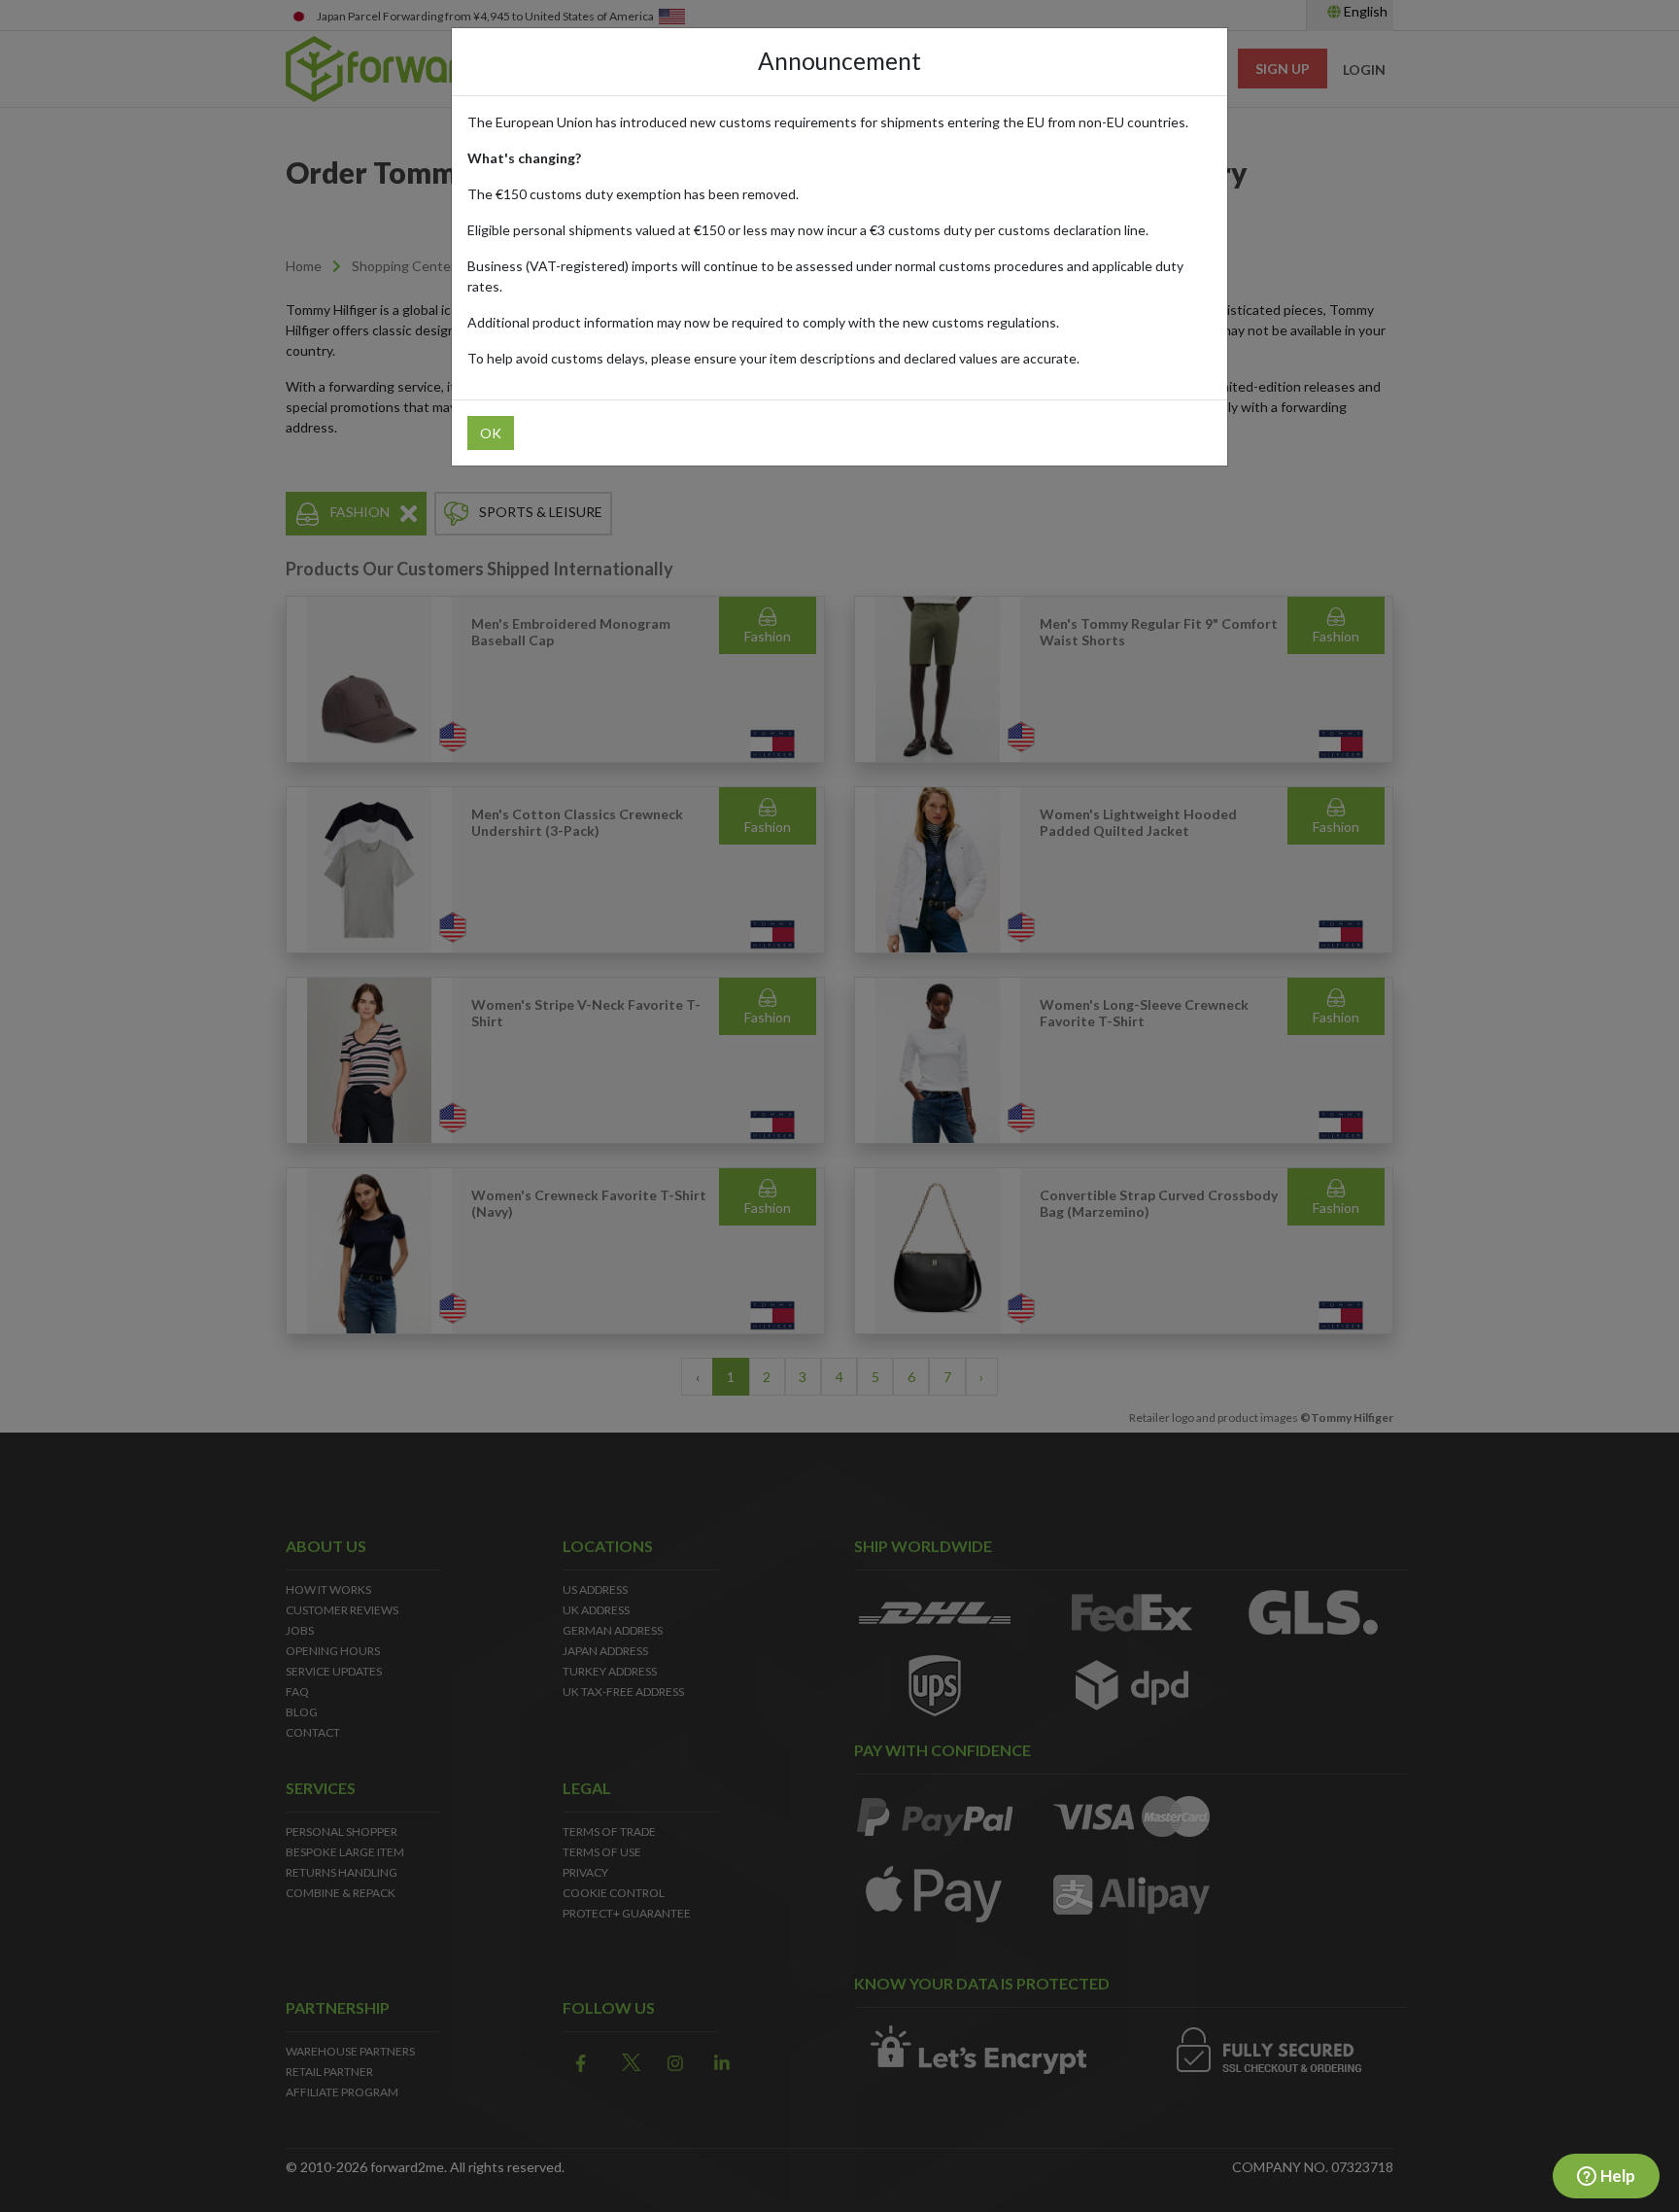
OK (491, 433)
